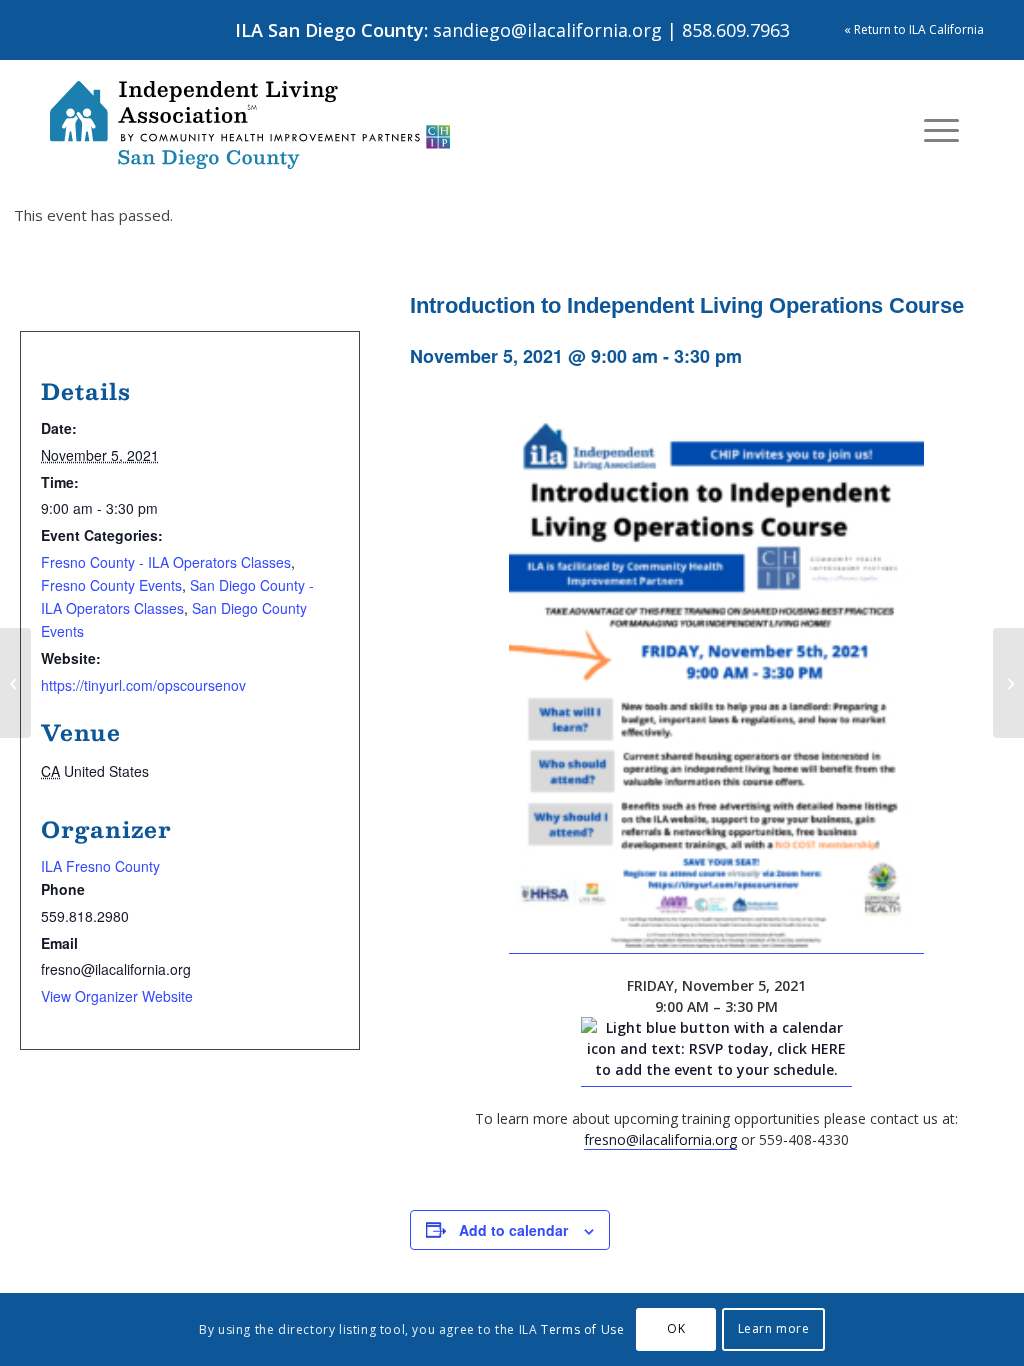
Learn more (774, 1328)
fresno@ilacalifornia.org (660, 1139)
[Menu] (941, 130)
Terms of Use (582, 1329)
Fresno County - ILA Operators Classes (166, 562)
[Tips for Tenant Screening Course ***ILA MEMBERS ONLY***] (15, 683)
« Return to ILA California (914, 29)
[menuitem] (941, 130)
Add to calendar (513, 1230)
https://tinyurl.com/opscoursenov (143, 685)
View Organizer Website (117, 996)
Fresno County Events (111, 585)
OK (676, 1328)
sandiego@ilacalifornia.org (547, 30)
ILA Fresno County (100, 866)
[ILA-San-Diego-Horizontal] (250, 125)
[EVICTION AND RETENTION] (1008, 683)
